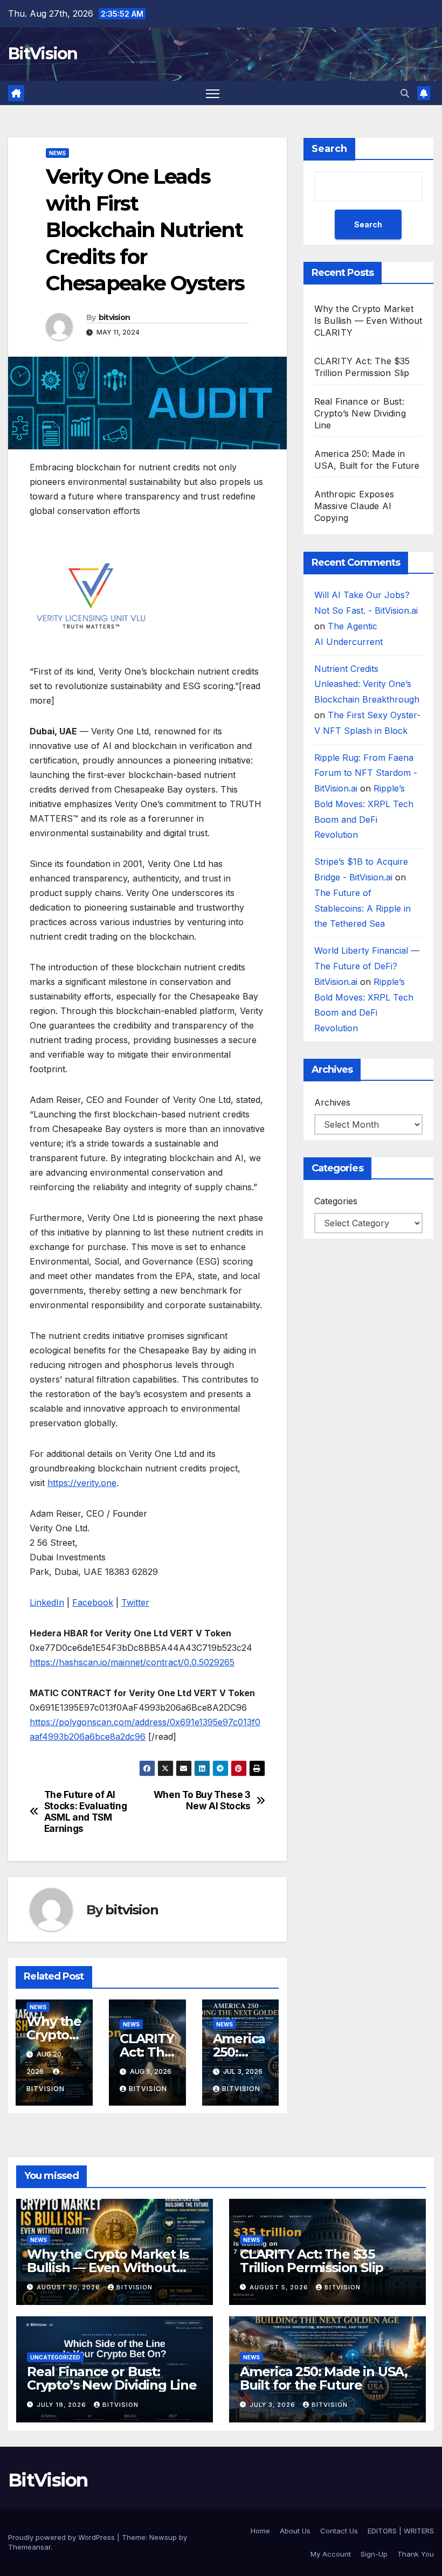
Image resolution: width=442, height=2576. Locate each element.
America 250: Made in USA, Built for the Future (324, 2378)
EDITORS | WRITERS (401, 2531)
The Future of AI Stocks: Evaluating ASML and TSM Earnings (86, 1811)
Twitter (135, 1602)
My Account (331, 2554)
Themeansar (29, 2547)
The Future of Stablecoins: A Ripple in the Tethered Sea (362, 908)
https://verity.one (82, 1483)
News (57, 153)
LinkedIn (47, 1602)
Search (329, 149)
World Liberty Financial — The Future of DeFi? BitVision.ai (367, 966)
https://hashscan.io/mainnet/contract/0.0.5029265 (132, 1662)
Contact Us (339, 2531)
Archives (332, 1102)
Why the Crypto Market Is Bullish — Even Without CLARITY (368, 321)
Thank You (416, 2554)
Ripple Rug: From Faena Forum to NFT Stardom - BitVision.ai (366, 773)
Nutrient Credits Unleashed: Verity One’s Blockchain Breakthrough (367, 684)
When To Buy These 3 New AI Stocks (202, 1800)
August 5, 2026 (280, 2287)
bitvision (115, 317)
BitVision (43, 54)
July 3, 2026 (274, 2405)
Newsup (163, 2537)
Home (260, 2531)
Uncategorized (55, 2357)
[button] (405, 93)
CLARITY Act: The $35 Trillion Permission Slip (312, 2261)
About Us (295, 2531)
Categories (336, 1201)
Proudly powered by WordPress (63, 2537)
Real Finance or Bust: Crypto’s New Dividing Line (360, 413)
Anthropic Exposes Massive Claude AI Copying (354, 506)
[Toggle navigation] (213, 93)
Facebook (93, 1602)
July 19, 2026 (63, 2405)
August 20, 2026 (70, 2287)
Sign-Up (374, 2554)
